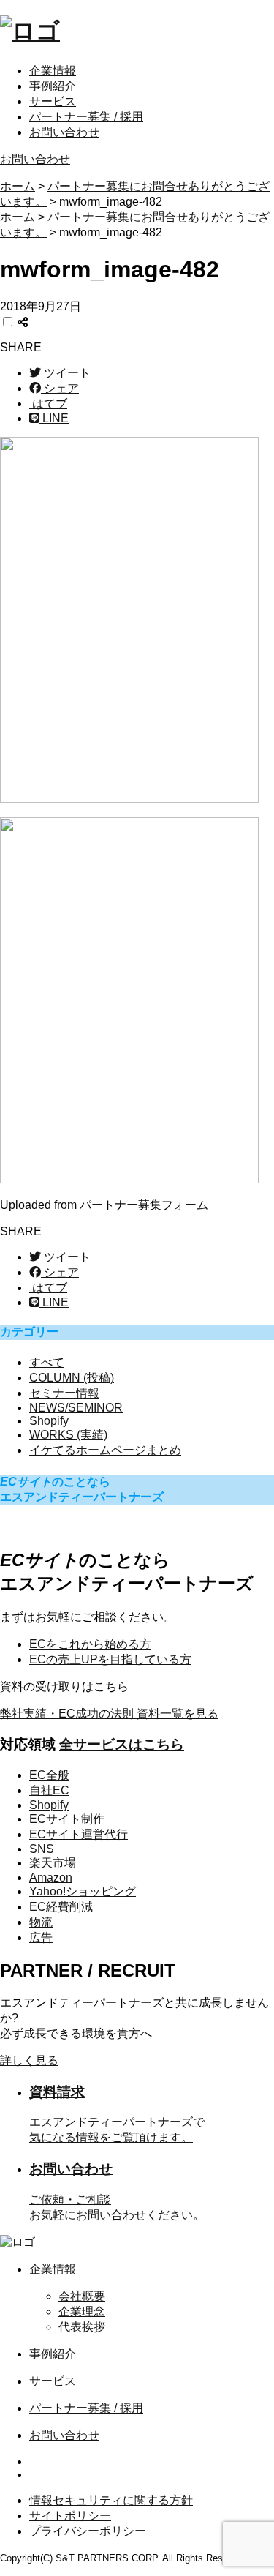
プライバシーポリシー (88, 2531)
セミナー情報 (64, 1393)
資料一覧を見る (109, 1714)
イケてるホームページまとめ (105, 1450)
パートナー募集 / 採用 (86, 117)
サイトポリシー (70, 2516)
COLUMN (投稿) (72, 1378)
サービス (53, 101)
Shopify (49, 1421)
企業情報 (53, 71)
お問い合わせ (64, 132)
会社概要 (82, 2296)
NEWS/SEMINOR (76, 1408)
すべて (47, 1362)
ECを (90, 1644)
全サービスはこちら (122, 1744)
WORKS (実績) (68, 1435)
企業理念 (82, 2311)
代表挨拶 (82, 2327)
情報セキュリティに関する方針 (111, 2500)
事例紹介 (53, 86)
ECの (110, 1659)
